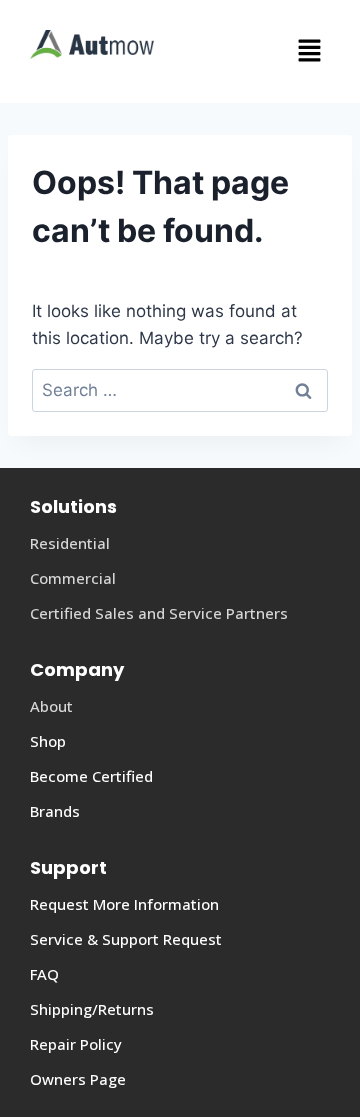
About (51, 706)
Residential (70, 543)
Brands (55, 811)
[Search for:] (180, 390)
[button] (252, 51)
